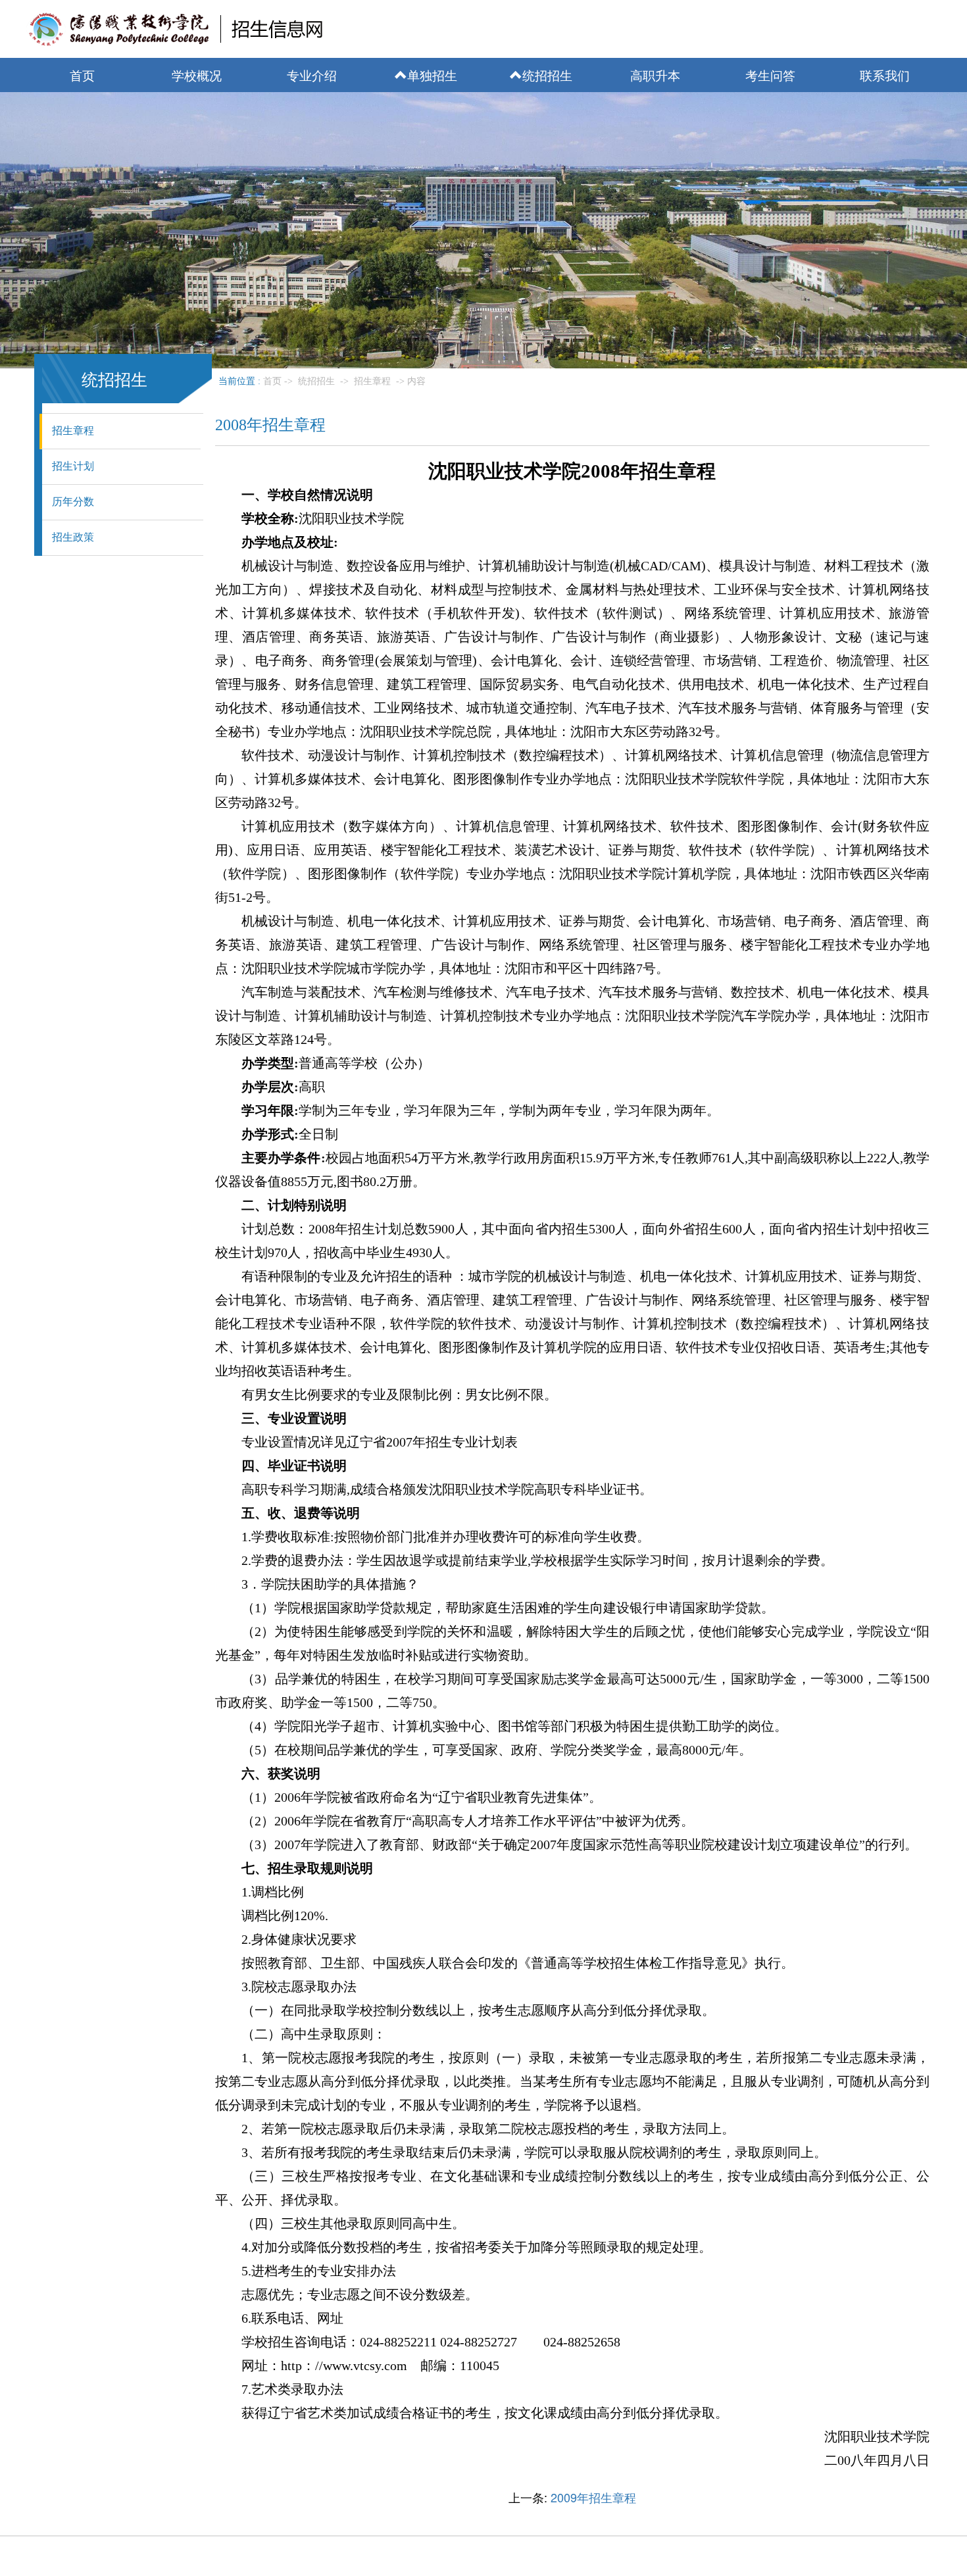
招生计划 (73, 466)
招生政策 (73, 537)
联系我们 (885, 75)
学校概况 (197, 75)
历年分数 (73, 502)
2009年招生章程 (593, 2497)
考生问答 (770, 75)
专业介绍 (312, 75)
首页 (82, 75)
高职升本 (655, 75)
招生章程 (73, 431)
